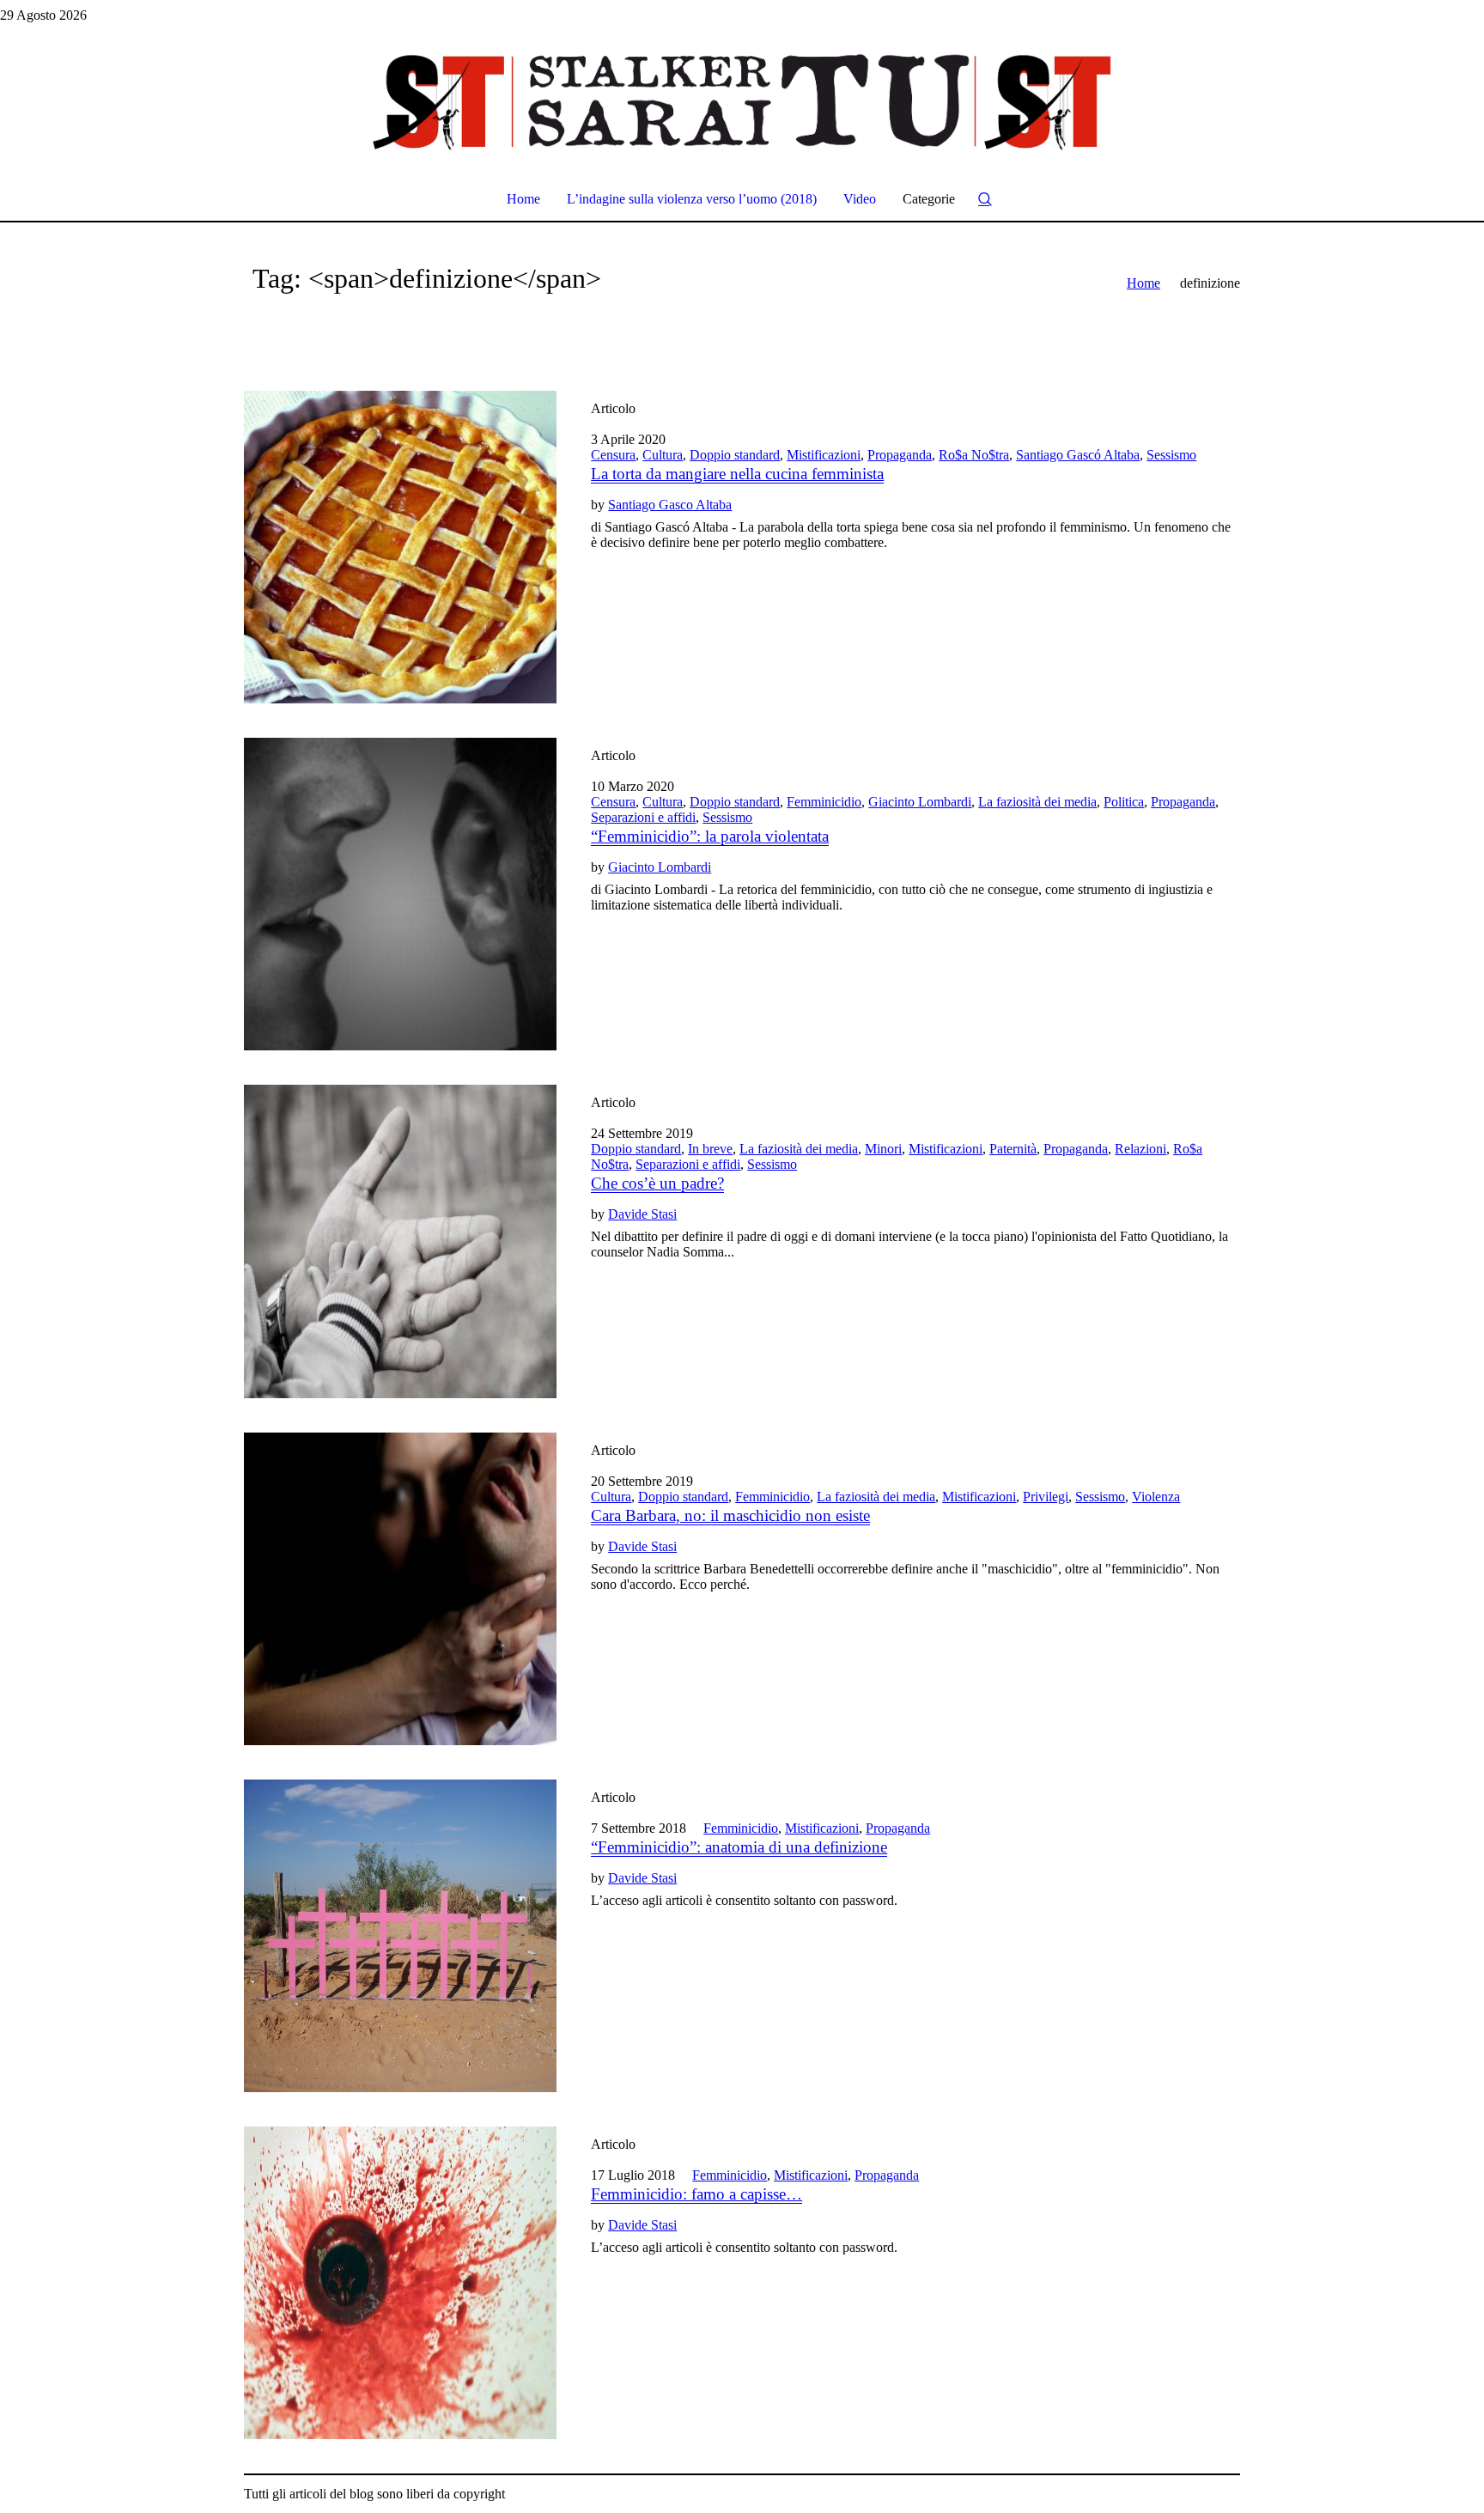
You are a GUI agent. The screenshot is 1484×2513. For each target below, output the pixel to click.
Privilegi (1046, 1497)
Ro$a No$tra (974, 455)
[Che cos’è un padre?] (400, 1241)
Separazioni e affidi (643, 817)
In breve (710, 1149)
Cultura (663, 455)
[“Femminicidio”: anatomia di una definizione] (400, 1936)
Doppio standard (735, 455)
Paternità (1013, 1149)
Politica (1124, 802)
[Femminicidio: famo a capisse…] (400, 2283)
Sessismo (1171, 455)
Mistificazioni (824, 455)
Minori (883, 1149)
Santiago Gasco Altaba (670, 505)
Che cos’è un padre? (657, 1183)
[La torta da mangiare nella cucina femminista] (400, 547)
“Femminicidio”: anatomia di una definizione (739, 1847)
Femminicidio (824, 802)
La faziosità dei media (1037, 802)
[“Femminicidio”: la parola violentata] (400, 894)
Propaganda (900, 455)
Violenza (1156, 1497)
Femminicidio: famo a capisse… (696, 2194)
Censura (613, 455)
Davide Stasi (642, 1214)
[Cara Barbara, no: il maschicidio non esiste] (400, 1589)
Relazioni (1140, 1149)
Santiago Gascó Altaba (1078, 455)
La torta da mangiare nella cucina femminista (737, 474)
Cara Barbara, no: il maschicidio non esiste (730, 1515)
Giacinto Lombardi (920, 802)
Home (1143, 283)
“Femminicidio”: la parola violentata (710, 836)
